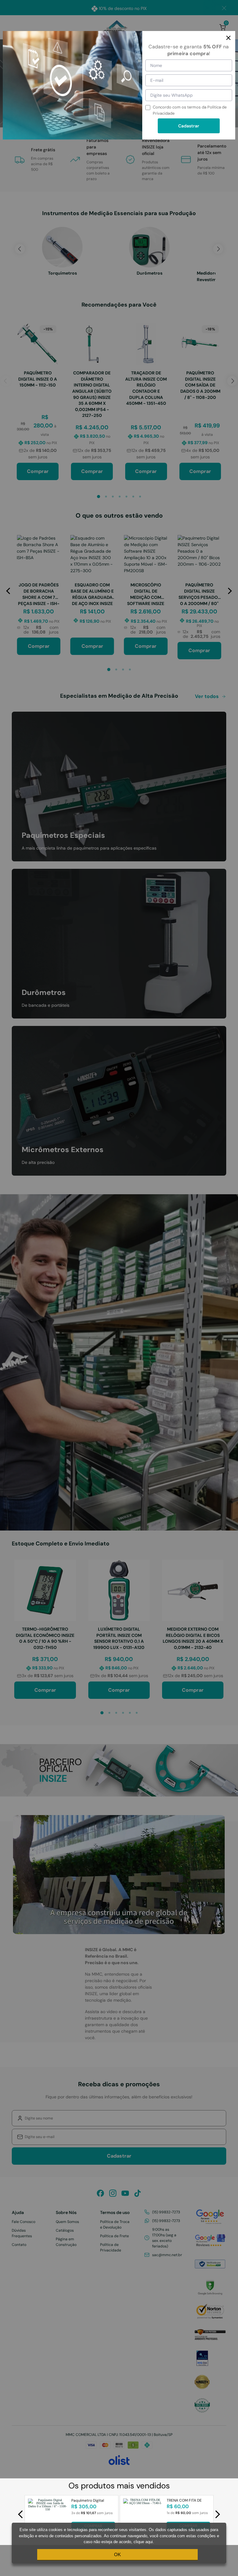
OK (117, 2554)
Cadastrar (189, 126)
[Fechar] (228, 38)
